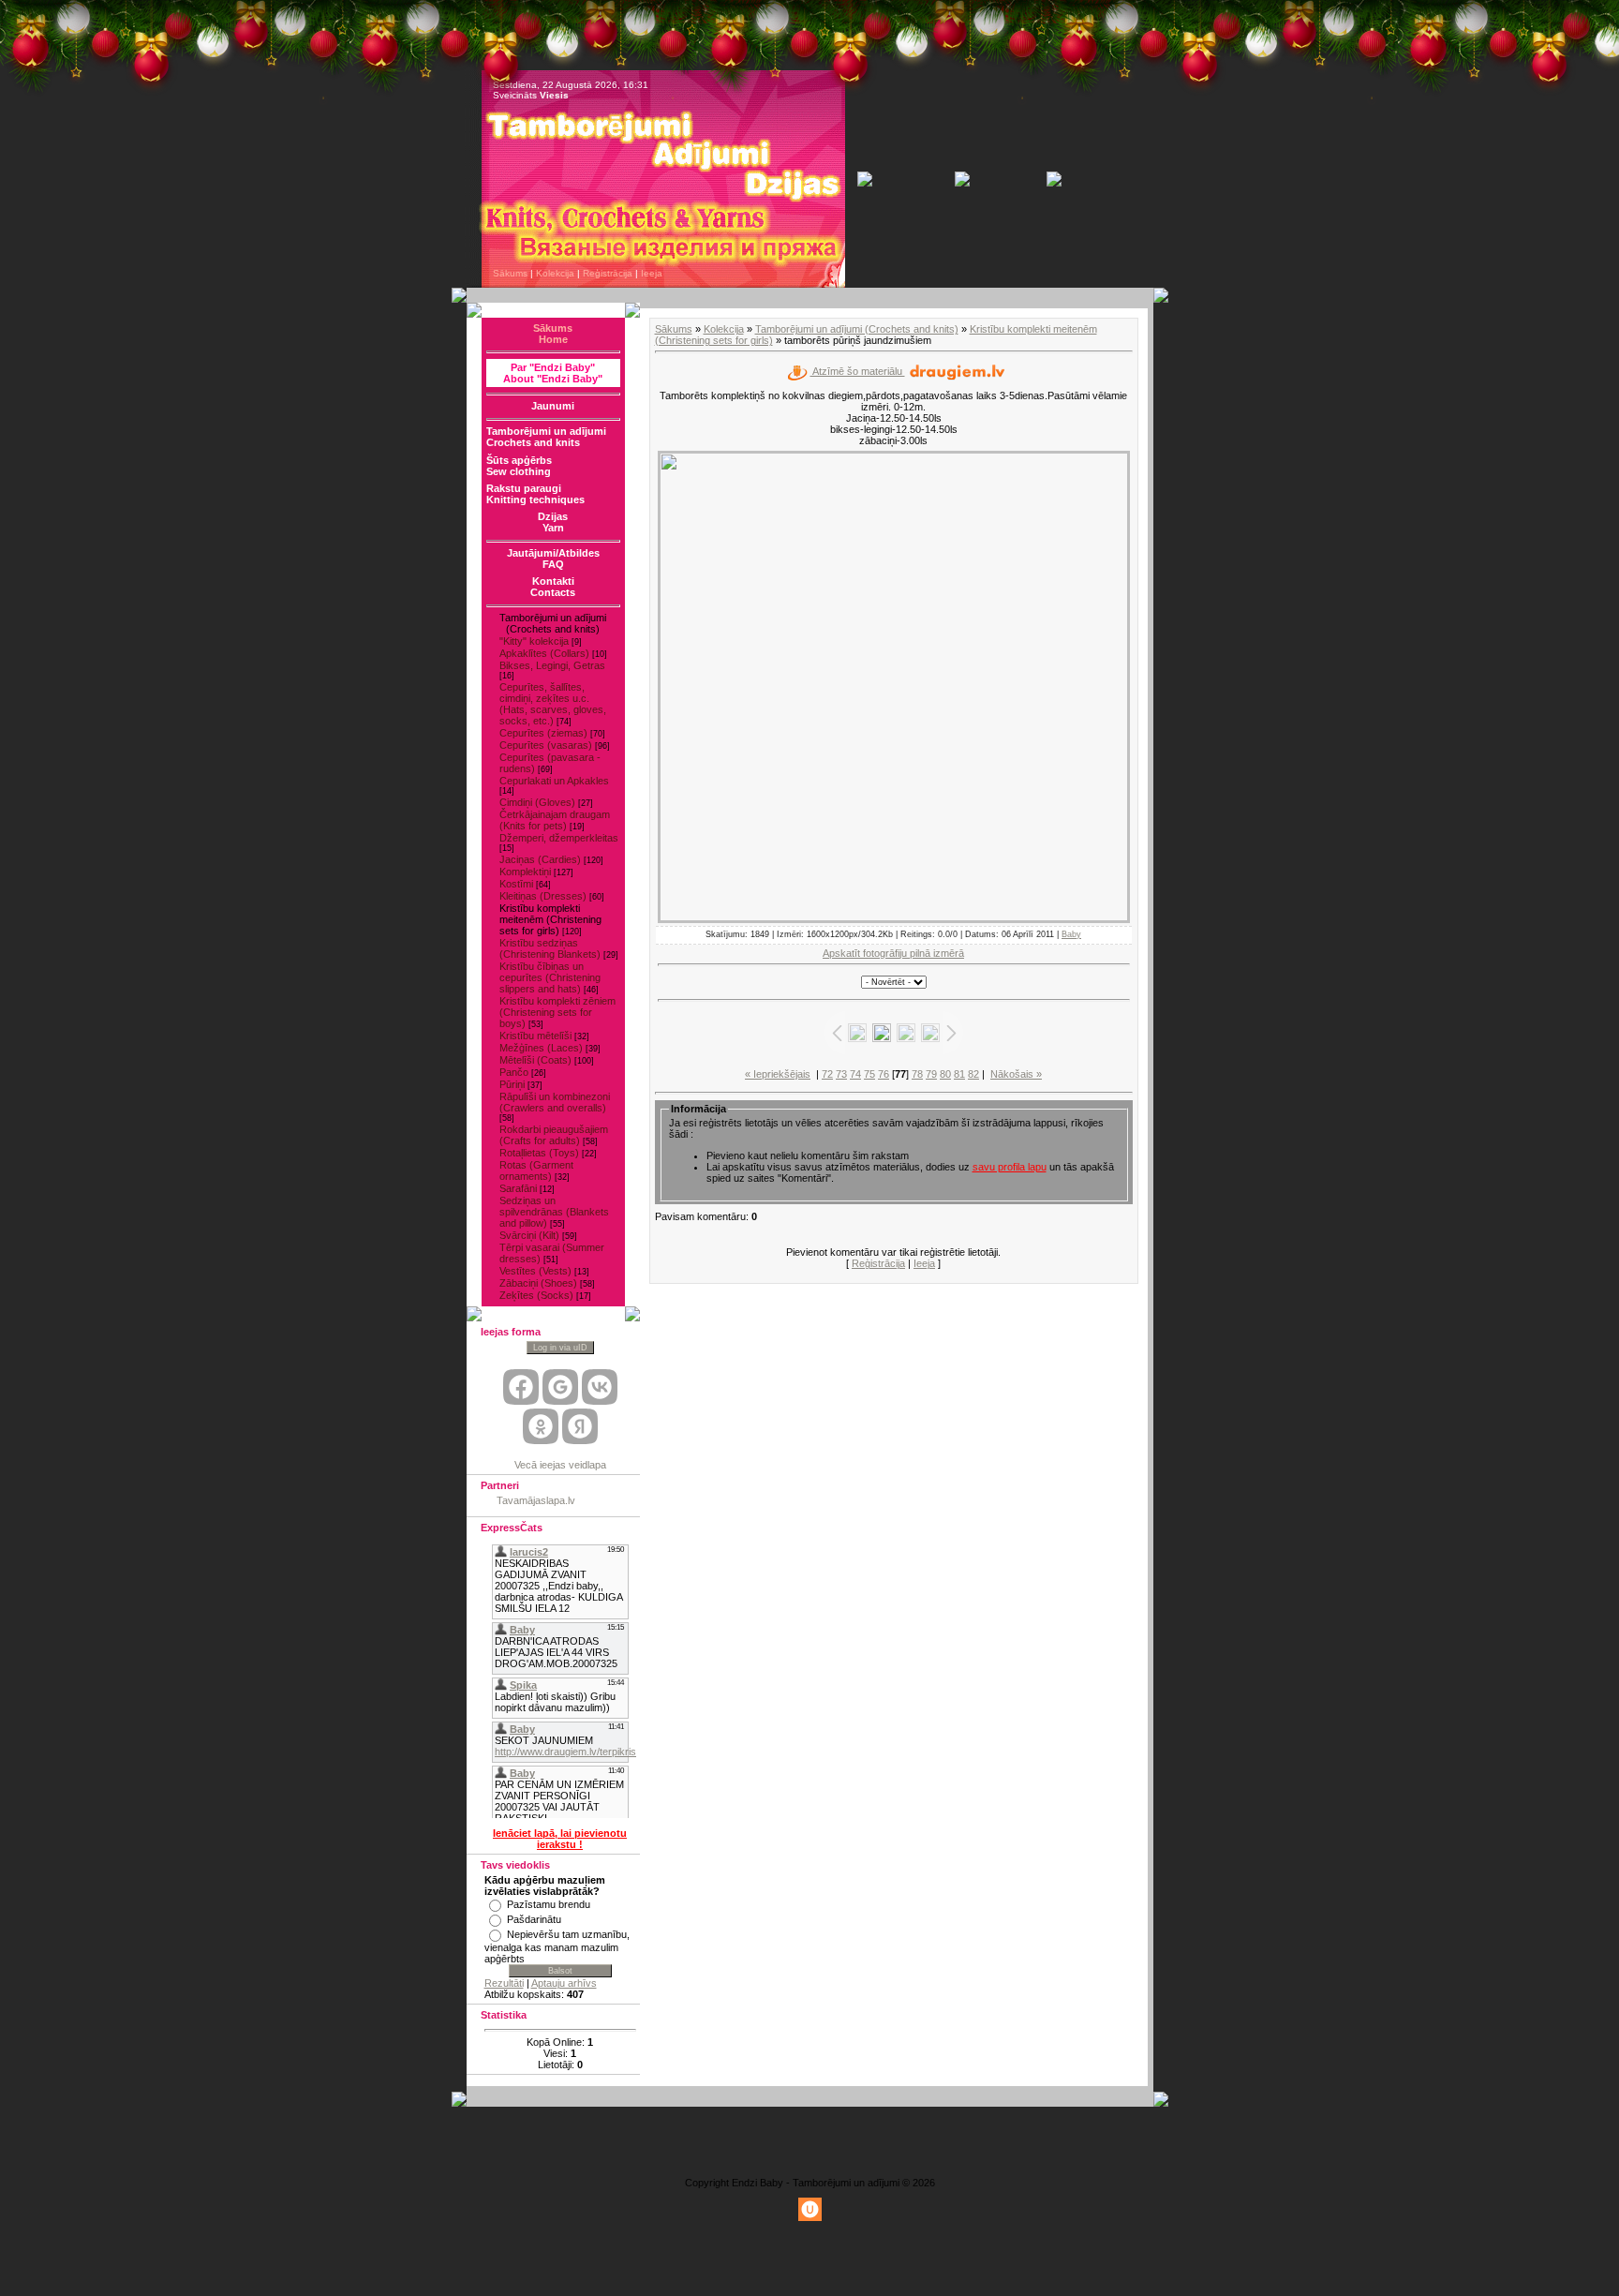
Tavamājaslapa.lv (536, 1500)
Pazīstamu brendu (549, 1904)
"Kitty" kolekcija (534, 641)
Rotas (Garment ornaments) (536, 1170)
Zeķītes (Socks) (536, 1295)
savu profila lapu (1010, 1167)
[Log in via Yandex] (580, 1426)
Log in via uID (560, 1348)
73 (841, 1074)
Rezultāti (504, 1983)
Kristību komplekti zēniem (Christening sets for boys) (557, 1012)
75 (869, 1074)
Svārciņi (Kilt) (529, 1235)
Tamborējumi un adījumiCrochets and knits (546, 437)
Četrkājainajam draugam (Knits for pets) (555, 820)
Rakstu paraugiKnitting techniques (535, 494)
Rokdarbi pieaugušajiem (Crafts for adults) (554, 1135)
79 (931, 1074)
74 (855, 1074)
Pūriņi (512, 1084)
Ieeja (652, 273)
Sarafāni (518, 1188)
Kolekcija (555, 273)
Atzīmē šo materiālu (858, 371)
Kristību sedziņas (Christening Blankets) (550, 948)
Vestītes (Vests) (535, 1271)
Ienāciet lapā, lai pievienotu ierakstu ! (560, 1839)
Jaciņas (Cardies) (540, 859)
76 (884, 1074)
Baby (1071, 934)
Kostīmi (516, 884)
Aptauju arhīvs (564, 1983)
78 (917, 1074)
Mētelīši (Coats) (535, 1060)
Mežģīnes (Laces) (541, 1048)
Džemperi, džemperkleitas (559, 838)
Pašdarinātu (534, 1919)
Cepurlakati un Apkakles (554, 781)
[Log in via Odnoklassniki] (541, 1426)
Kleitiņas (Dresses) (543, 896)
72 (827, 1074)
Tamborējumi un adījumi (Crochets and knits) (857, 329)
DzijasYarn (553, 522)
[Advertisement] (809, 2139)
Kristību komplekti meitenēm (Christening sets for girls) (550, 919)
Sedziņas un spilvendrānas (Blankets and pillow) (554, 1212)
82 (973, 1074)
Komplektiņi (525, 872)
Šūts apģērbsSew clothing (519, 466)
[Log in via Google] (560, 1387)
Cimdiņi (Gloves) (537, 802)
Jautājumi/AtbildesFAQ (553, 559)
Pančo (514, 1072)
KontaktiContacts (553, 587)
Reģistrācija (608, 273)
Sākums (510, 273)
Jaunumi (553, 406)
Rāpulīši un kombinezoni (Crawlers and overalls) (555, 1102)
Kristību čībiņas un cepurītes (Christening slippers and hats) (550, 977)
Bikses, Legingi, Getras (552, 665)
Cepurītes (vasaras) (546, 745)
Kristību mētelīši (535, 1036)
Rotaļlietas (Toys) (539, 1153)
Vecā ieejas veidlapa (560, 1465)
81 (959, 1074)
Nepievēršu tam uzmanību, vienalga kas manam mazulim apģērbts (557, 1946)
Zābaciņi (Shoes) (538, 1283)
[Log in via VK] (600, 1387)
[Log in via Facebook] (521, 1387)
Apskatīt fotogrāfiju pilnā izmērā (893, 953)
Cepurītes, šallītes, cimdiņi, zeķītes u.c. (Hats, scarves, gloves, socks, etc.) (553, 704)
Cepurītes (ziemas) (543, 733)
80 (945, 1074)
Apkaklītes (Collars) (544, 653)
